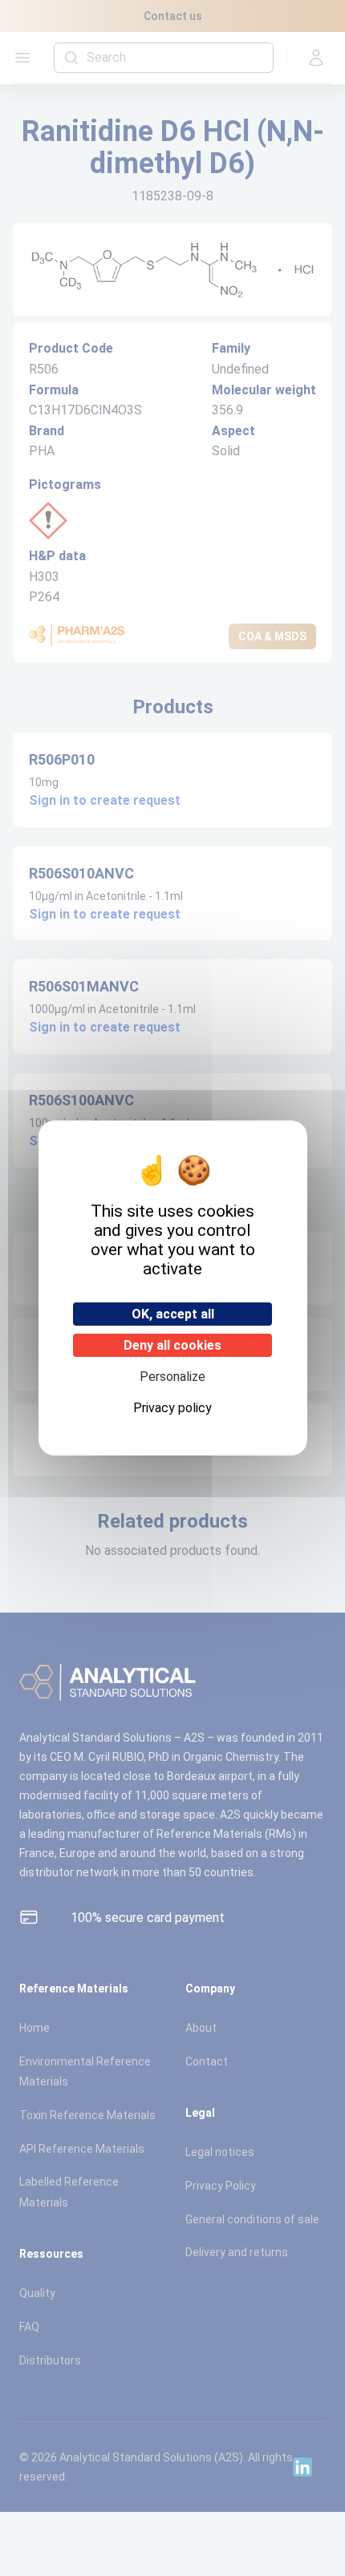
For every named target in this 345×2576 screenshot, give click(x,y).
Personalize (172, 1377)
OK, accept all (173, 1314)
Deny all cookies (172, 1345)
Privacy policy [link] (172, 1408)
